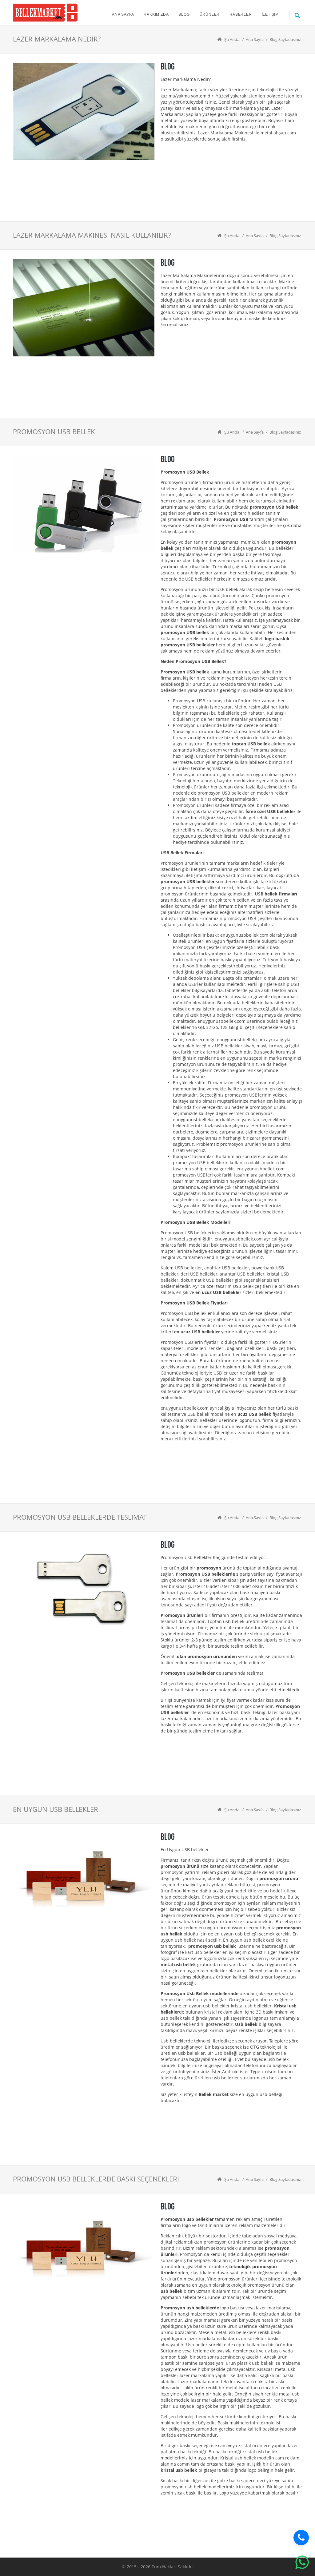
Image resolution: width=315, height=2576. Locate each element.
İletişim (270, 14)
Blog (184, 14)
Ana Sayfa (123, 14)
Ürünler (210, 14)
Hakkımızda (156, 14)
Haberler (241, 14)
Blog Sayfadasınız (285, 39)
